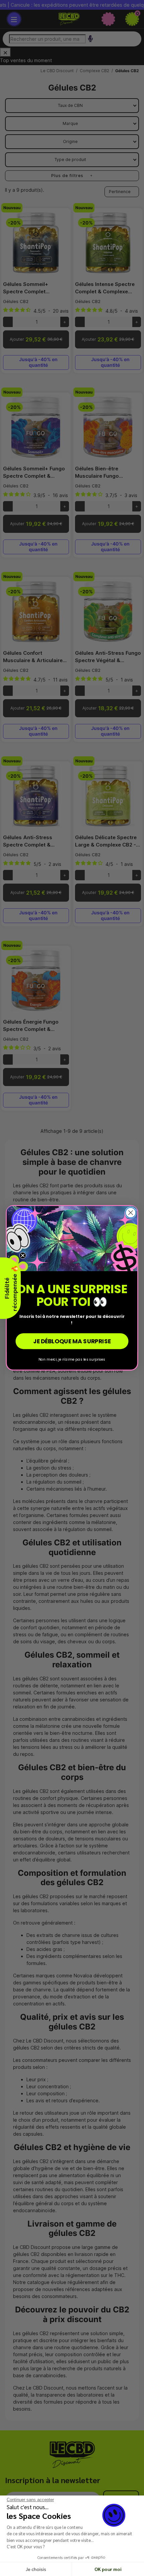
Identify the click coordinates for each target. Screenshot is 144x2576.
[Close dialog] (131, 1213)
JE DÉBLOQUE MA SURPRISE (72, 1341)
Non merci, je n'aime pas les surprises (72, 1359)
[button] (10, 1288)
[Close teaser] (23, 1255)
